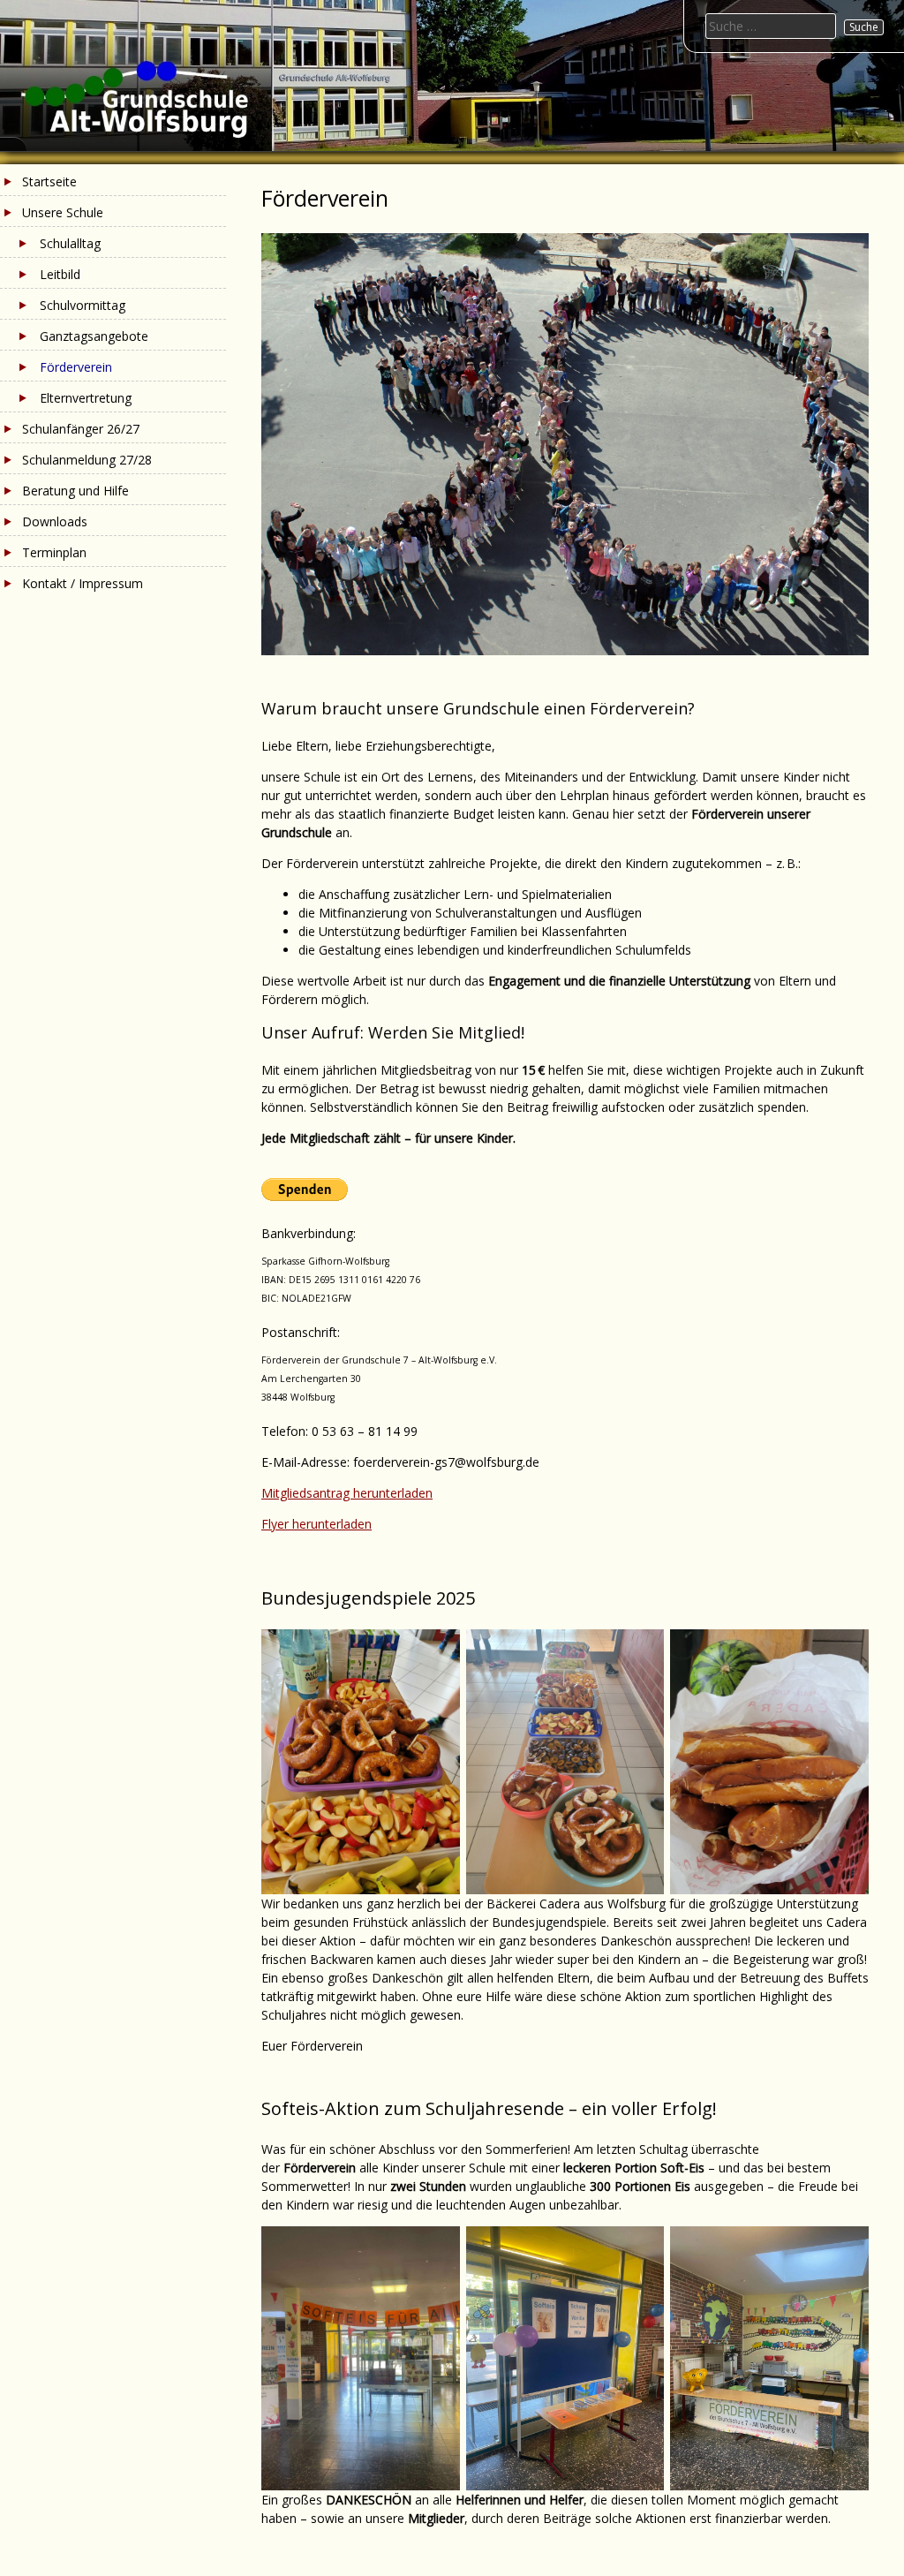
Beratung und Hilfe (75, 491)
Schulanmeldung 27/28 (87, 460)
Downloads (55, 521)
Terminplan (54, 552)
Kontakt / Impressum (83, 583)
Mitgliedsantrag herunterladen (347, 1493)
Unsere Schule (63, 212)
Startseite (49, 181)
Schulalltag (70, 243)
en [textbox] (365, 1524)
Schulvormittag (83, 305)
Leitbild (60, 274)
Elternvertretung (86, 398)
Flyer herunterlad (309, 1524)
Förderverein (76, 367)
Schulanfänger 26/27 (81, 429)
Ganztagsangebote (94, 336)
